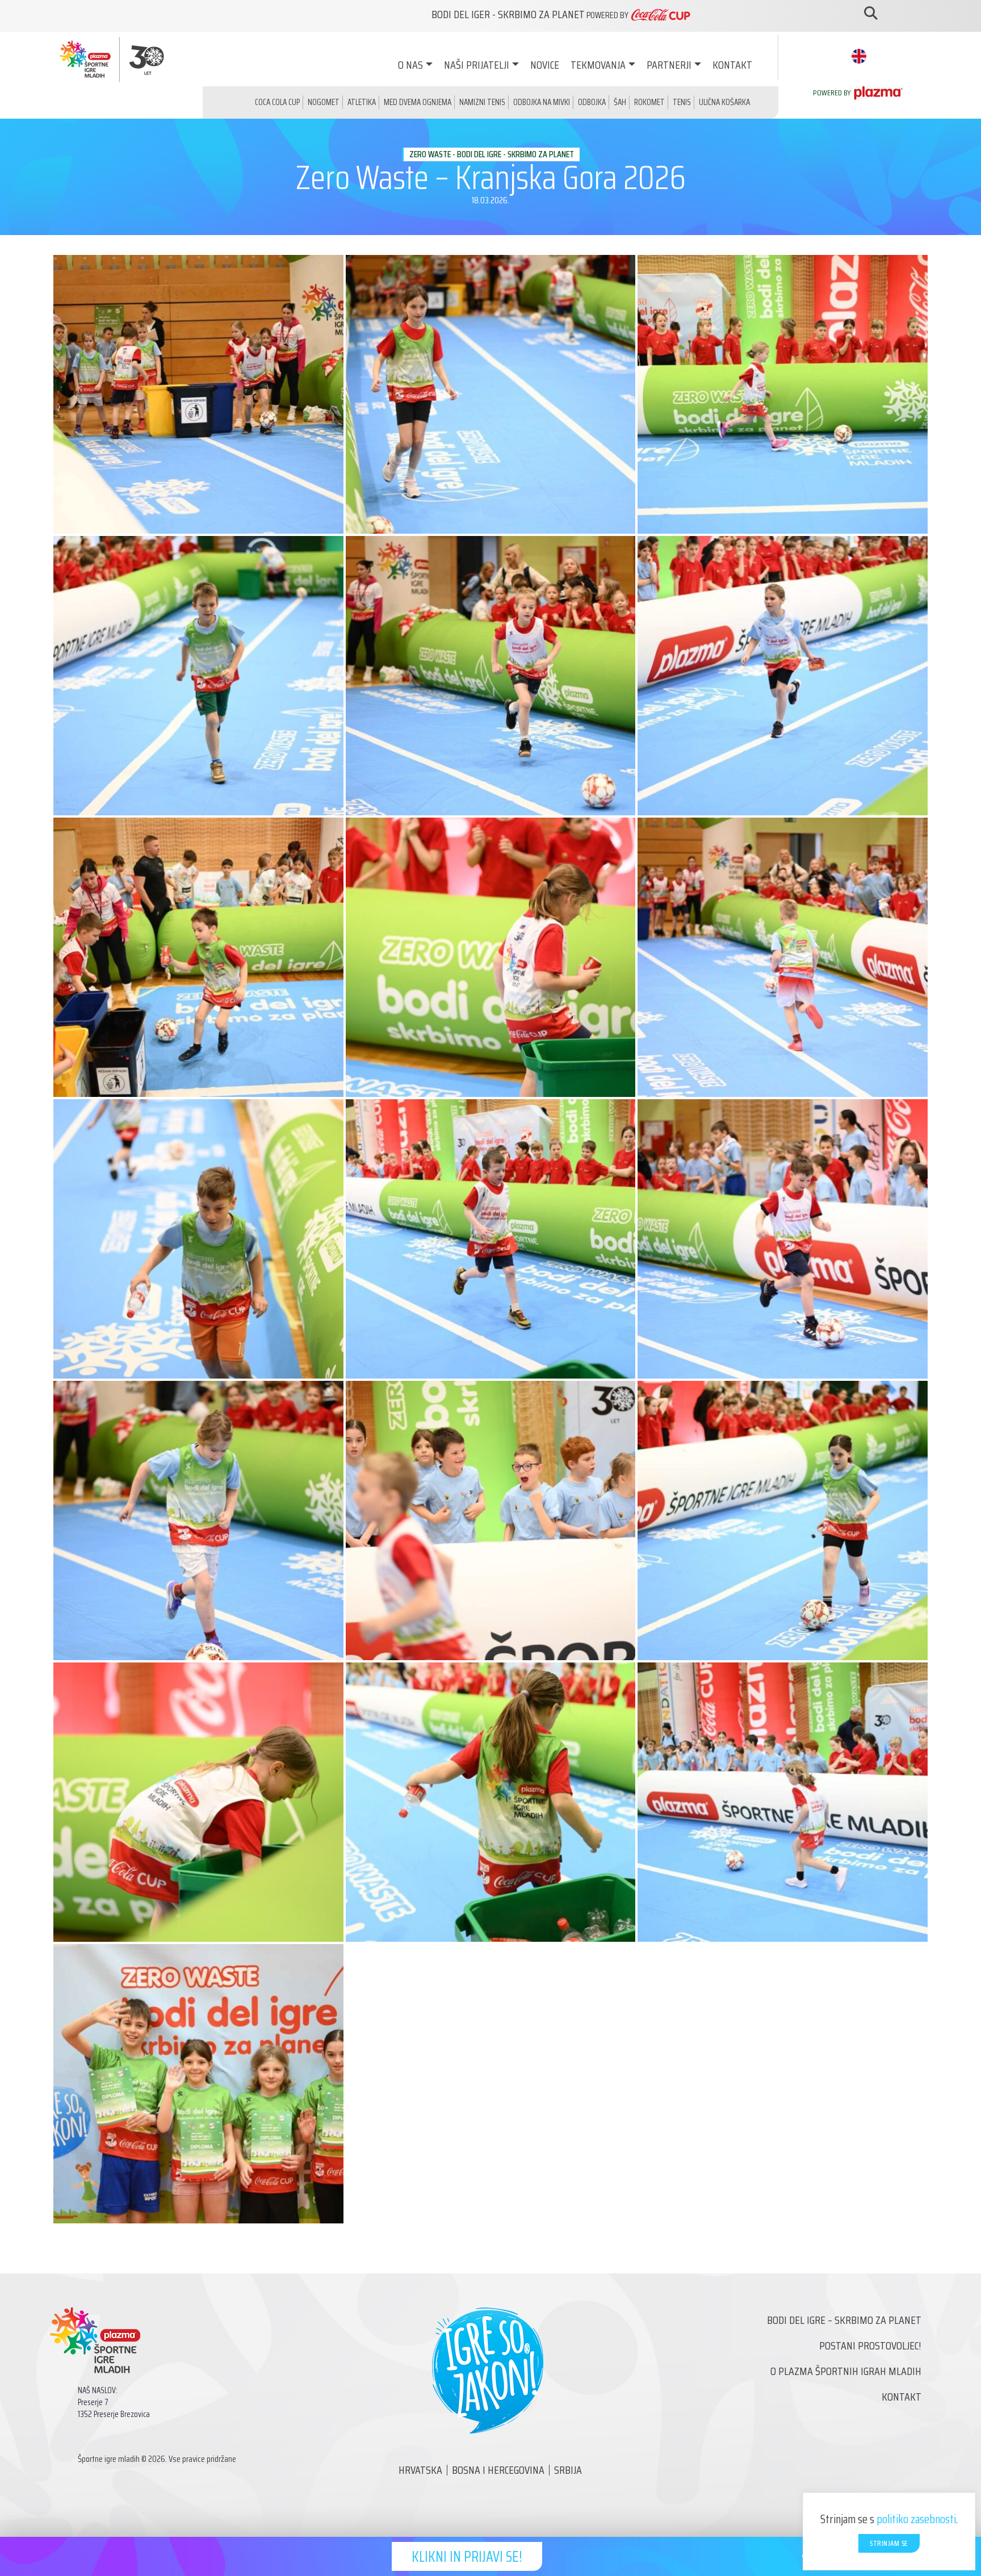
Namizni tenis (482, 102)
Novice (545, 65)
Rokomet (649, 102)
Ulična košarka (724, 102)
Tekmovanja (598, 65)
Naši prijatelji (477, 65)
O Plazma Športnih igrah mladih (846, 2371)
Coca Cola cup (277, 102)
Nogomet (324, 102)
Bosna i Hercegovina (498, 2470)
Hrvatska (420, 2470)
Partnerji (669, 65)
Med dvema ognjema (418, 102)
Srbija (568, 2470)
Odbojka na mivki (542, 102)
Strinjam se (889, 2543)
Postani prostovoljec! (870, 2345)
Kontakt (732, 65)
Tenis (682, 102)
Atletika (362, 102)
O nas (410, 65)
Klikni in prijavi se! (467, 2556)
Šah (620, 102)
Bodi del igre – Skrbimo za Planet (844, 2320)
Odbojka (592, 102)
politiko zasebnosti (916, 2519)
